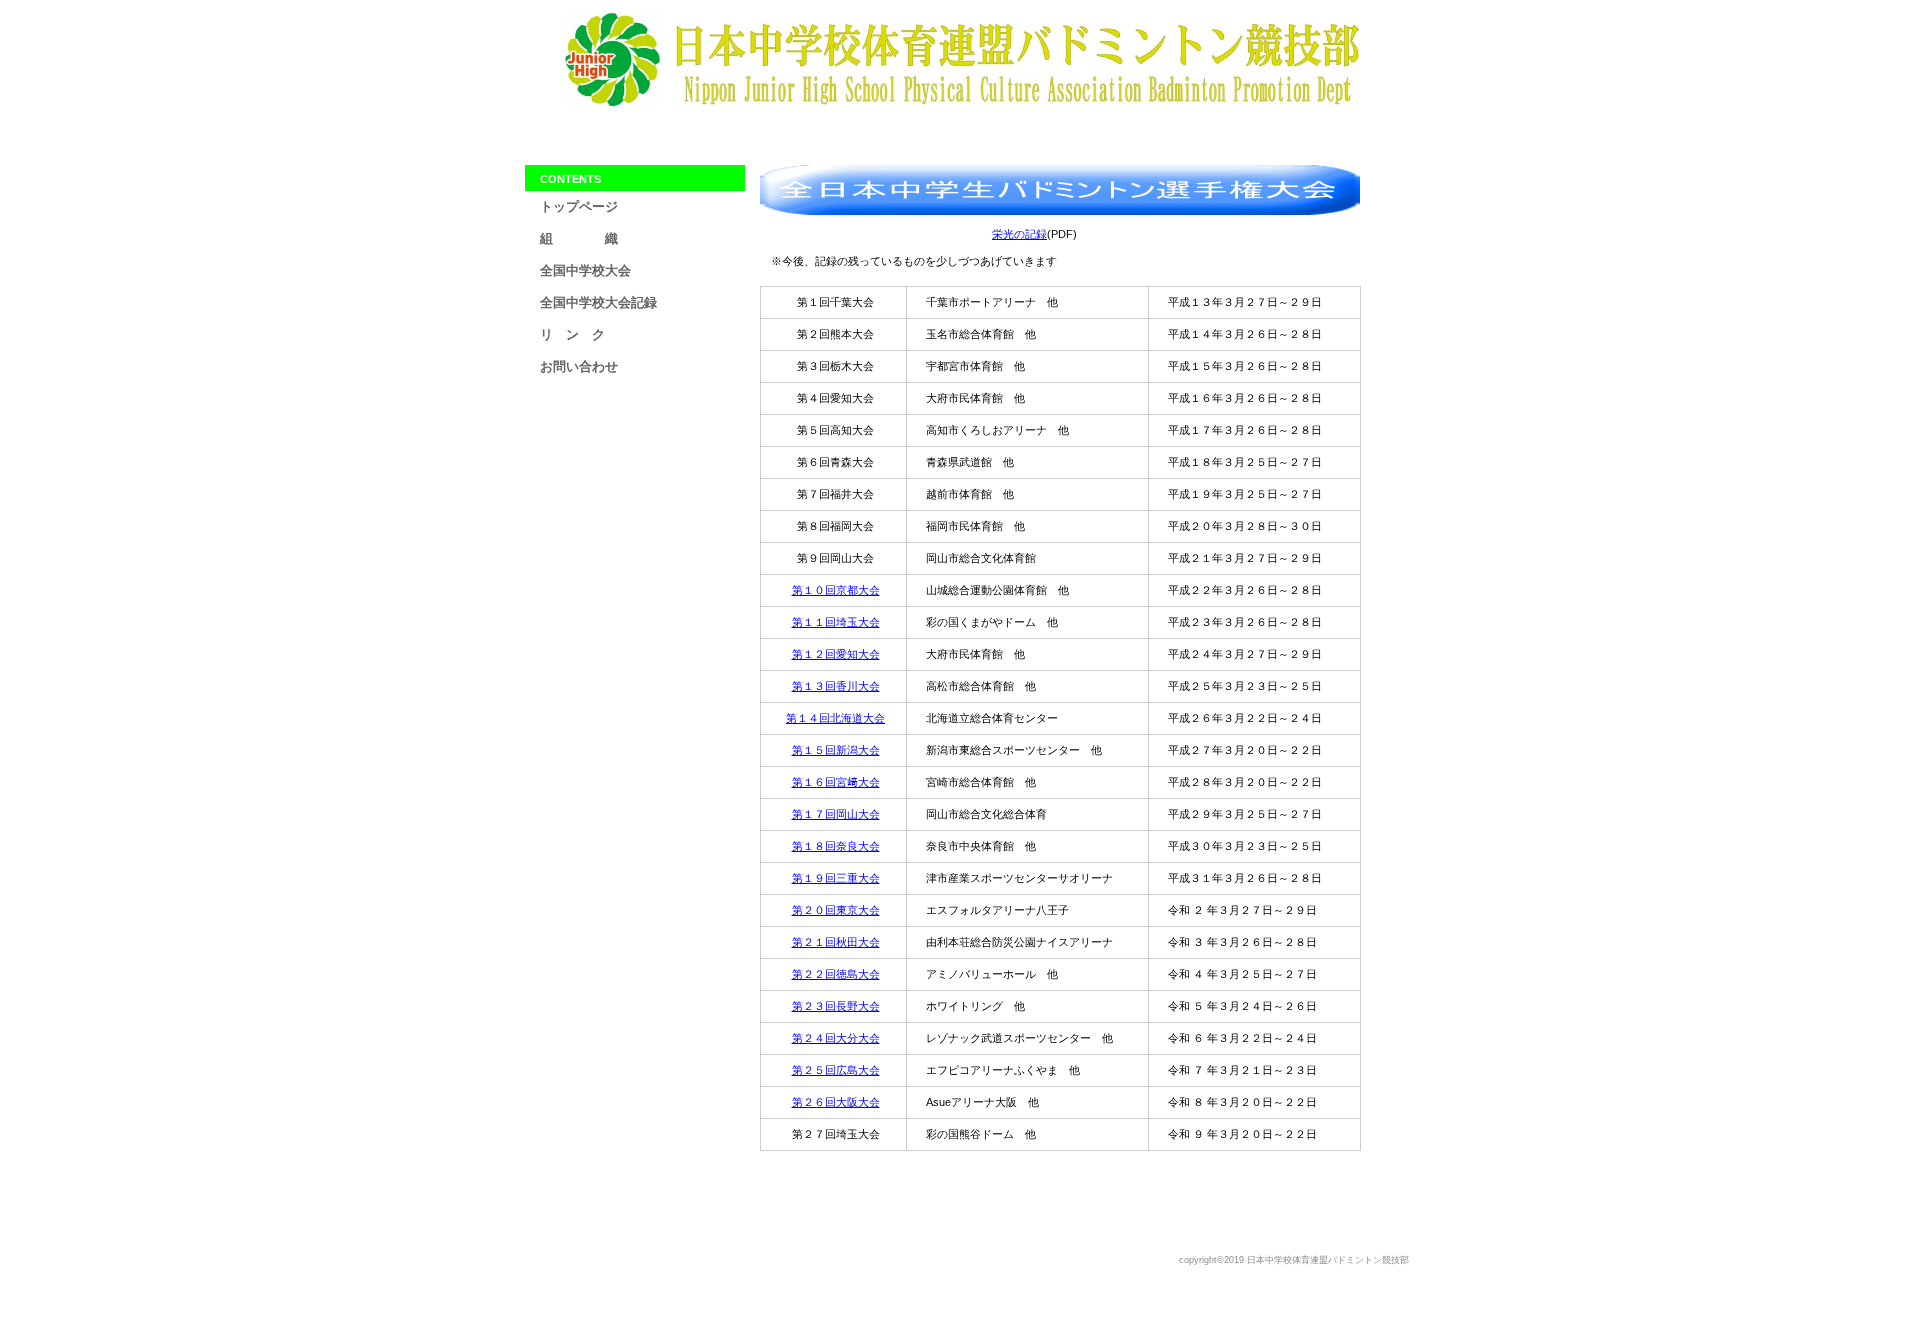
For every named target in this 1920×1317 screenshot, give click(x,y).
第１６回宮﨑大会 (836, 782)
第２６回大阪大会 (836, 1102)
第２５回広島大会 (836, 1070)
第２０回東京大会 (836, 910)
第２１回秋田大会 (836, 942)
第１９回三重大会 (836, 878)
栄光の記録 (1019, 234)
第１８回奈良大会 (836, 846)
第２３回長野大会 (836, 1006)
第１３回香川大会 (836, 686)
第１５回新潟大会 (836, 750)
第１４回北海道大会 (835, 718)
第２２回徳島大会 (836, 974)
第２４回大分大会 (836, 1038)
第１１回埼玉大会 (836, 622)
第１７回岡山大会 (836, 814)
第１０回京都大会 (836, 590)
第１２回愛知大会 (836, 654)
